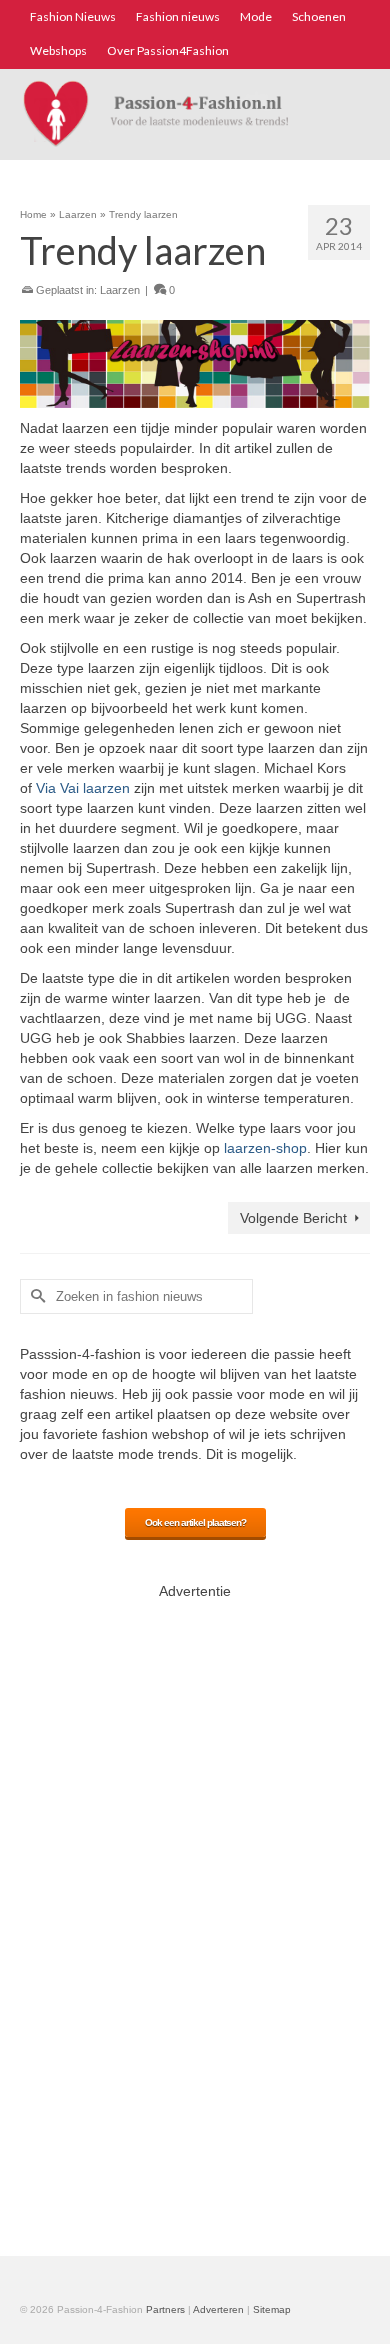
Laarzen (120, 290)
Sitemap (272, 2309)
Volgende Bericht (293, 1218)
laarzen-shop (265, 1148)
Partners (165, 2309)
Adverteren (218, 2309)
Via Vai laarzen (83, 788)
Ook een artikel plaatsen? (195, 1522)
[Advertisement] (195, 1911)
